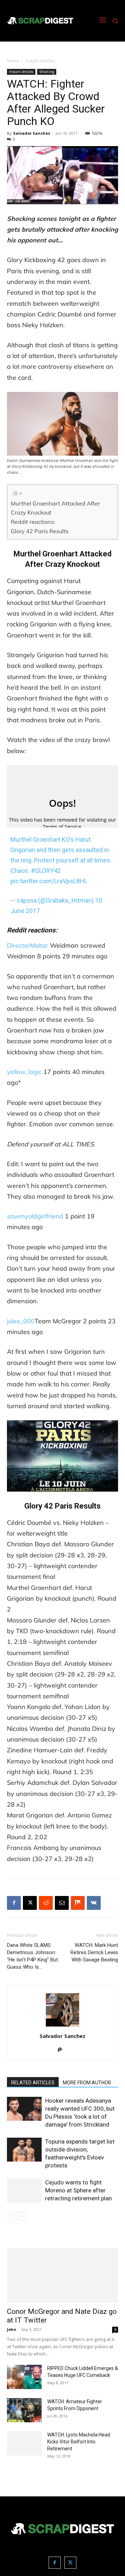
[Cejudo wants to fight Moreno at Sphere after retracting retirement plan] (24, 2190)
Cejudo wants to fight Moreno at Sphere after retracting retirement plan (78, 2190)
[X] (30, 1903)
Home (13, 61)
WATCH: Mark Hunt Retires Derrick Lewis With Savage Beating (94, 1952)
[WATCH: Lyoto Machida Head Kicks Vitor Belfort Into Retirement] (24, 2443)
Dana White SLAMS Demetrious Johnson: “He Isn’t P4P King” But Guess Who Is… (32, 1956)
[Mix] (78, 1903)
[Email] (62, 1903)
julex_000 (21, 1321)
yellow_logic (24, 1072)
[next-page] (22, 2216)
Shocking (47, 72)
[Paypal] (63, 2050)
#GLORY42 (46, 871)
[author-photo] (62, 2026)
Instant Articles (40, 61)
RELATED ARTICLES (33, 2083)
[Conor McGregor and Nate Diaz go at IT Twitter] (62, 2275)
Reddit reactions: (33, 522)
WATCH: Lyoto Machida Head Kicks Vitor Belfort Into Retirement (79, 2442)
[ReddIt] (46, 1903)
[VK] (94, 1903)
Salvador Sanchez (32, 133)
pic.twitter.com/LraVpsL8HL (49, 881)
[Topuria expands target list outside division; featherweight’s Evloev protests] (24, 2150)
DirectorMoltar (28, 945)
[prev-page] (11, 2216)
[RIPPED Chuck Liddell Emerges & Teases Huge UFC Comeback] (24, 2377)
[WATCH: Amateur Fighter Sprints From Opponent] (24, 2410)
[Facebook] (14, 1903)
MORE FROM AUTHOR (87, 2083)
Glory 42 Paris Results (40, 531)
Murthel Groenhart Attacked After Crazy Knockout (55, 508)
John (12, 2329)
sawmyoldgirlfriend (35, 1216)
